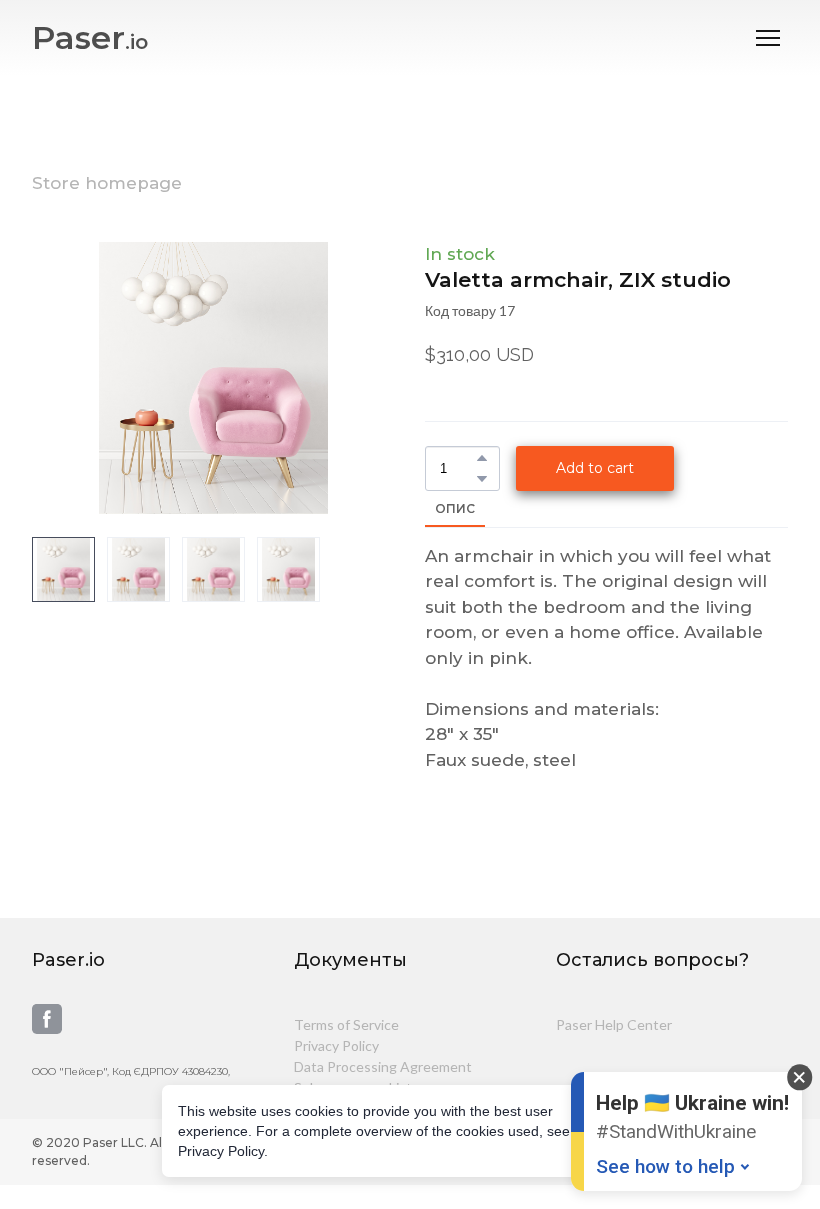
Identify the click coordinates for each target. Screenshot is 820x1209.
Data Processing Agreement (383, 1066)
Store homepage (107, 183)
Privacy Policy (336, 1045)
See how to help (665, 1166)
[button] (482, 458)
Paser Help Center (614, 1024)
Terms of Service (346, 1024)
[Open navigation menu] (768, 38)
